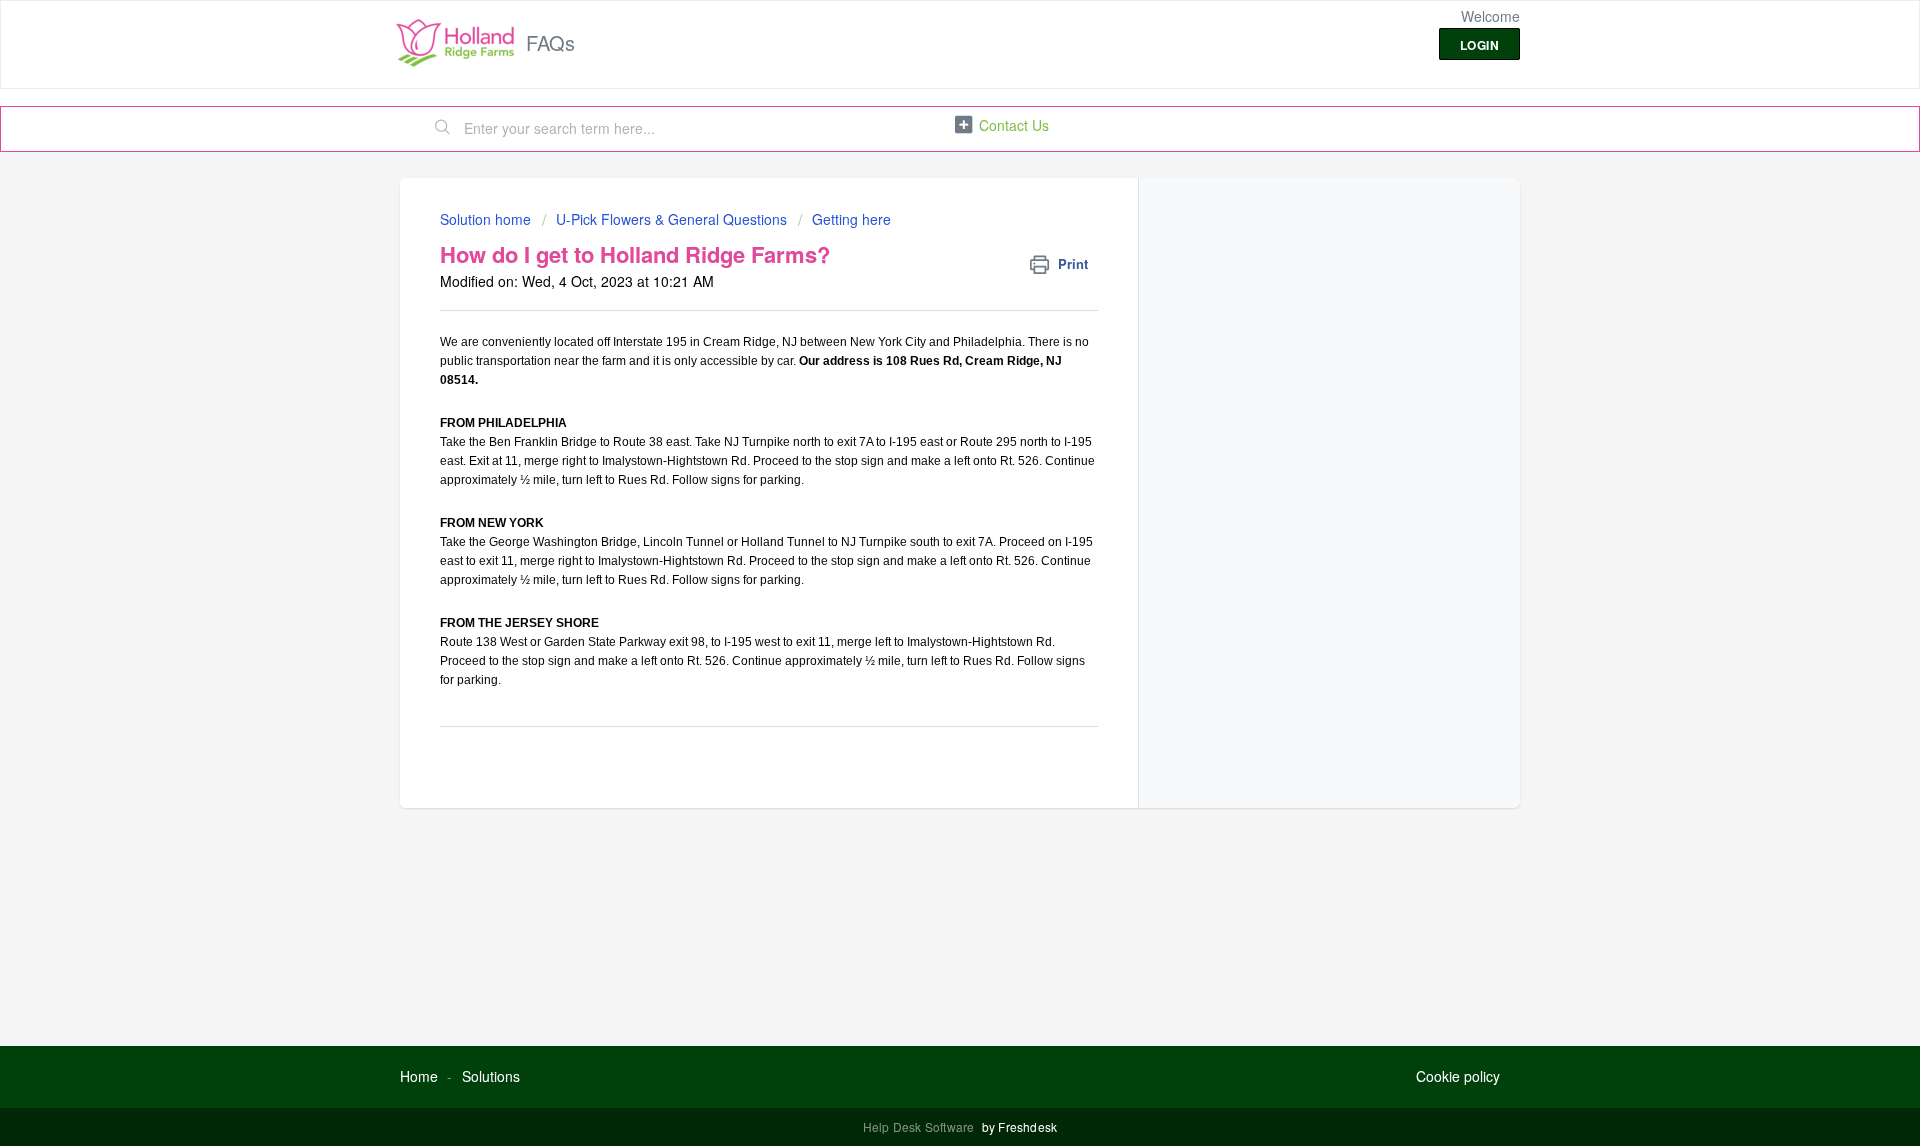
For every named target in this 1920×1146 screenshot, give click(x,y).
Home (419, 1076)
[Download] (923, 311)
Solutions (491, 1076)
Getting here (851, 219)
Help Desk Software (920, 1126)
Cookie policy (1458, 1076)
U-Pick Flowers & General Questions (671, 219)
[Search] (443, 129)
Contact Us (1014, 125)
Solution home (487, 219)
